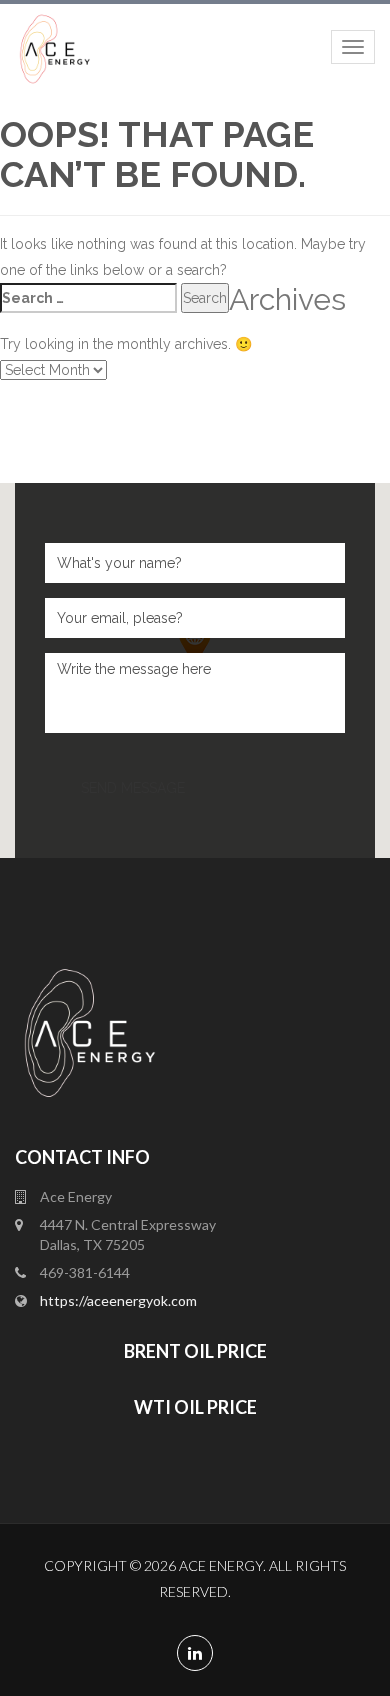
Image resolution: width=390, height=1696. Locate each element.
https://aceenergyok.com (118, 1300)
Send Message (133, 788)
